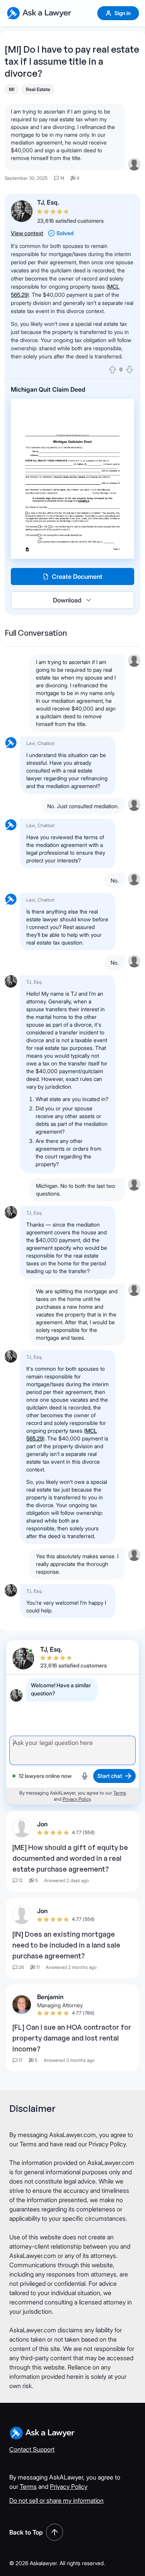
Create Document (77, 576)
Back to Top (26, 2532)
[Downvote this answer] (130, 370)
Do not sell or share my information (56, 2500)
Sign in (123, 13)
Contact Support (32, 2449)
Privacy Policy (77, 1799)
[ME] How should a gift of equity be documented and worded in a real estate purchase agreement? (70, 1858)
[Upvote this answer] (113, 370)
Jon (42, 1824)
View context (27, 233)
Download (67, 600)
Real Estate (38, 89)
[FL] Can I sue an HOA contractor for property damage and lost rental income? (72, 2038)
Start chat (110, 1776)
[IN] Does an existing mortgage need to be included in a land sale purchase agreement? (66, 1945)
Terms (120, 1793)
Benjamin (50, 1997)
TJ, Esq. (48, 202)
